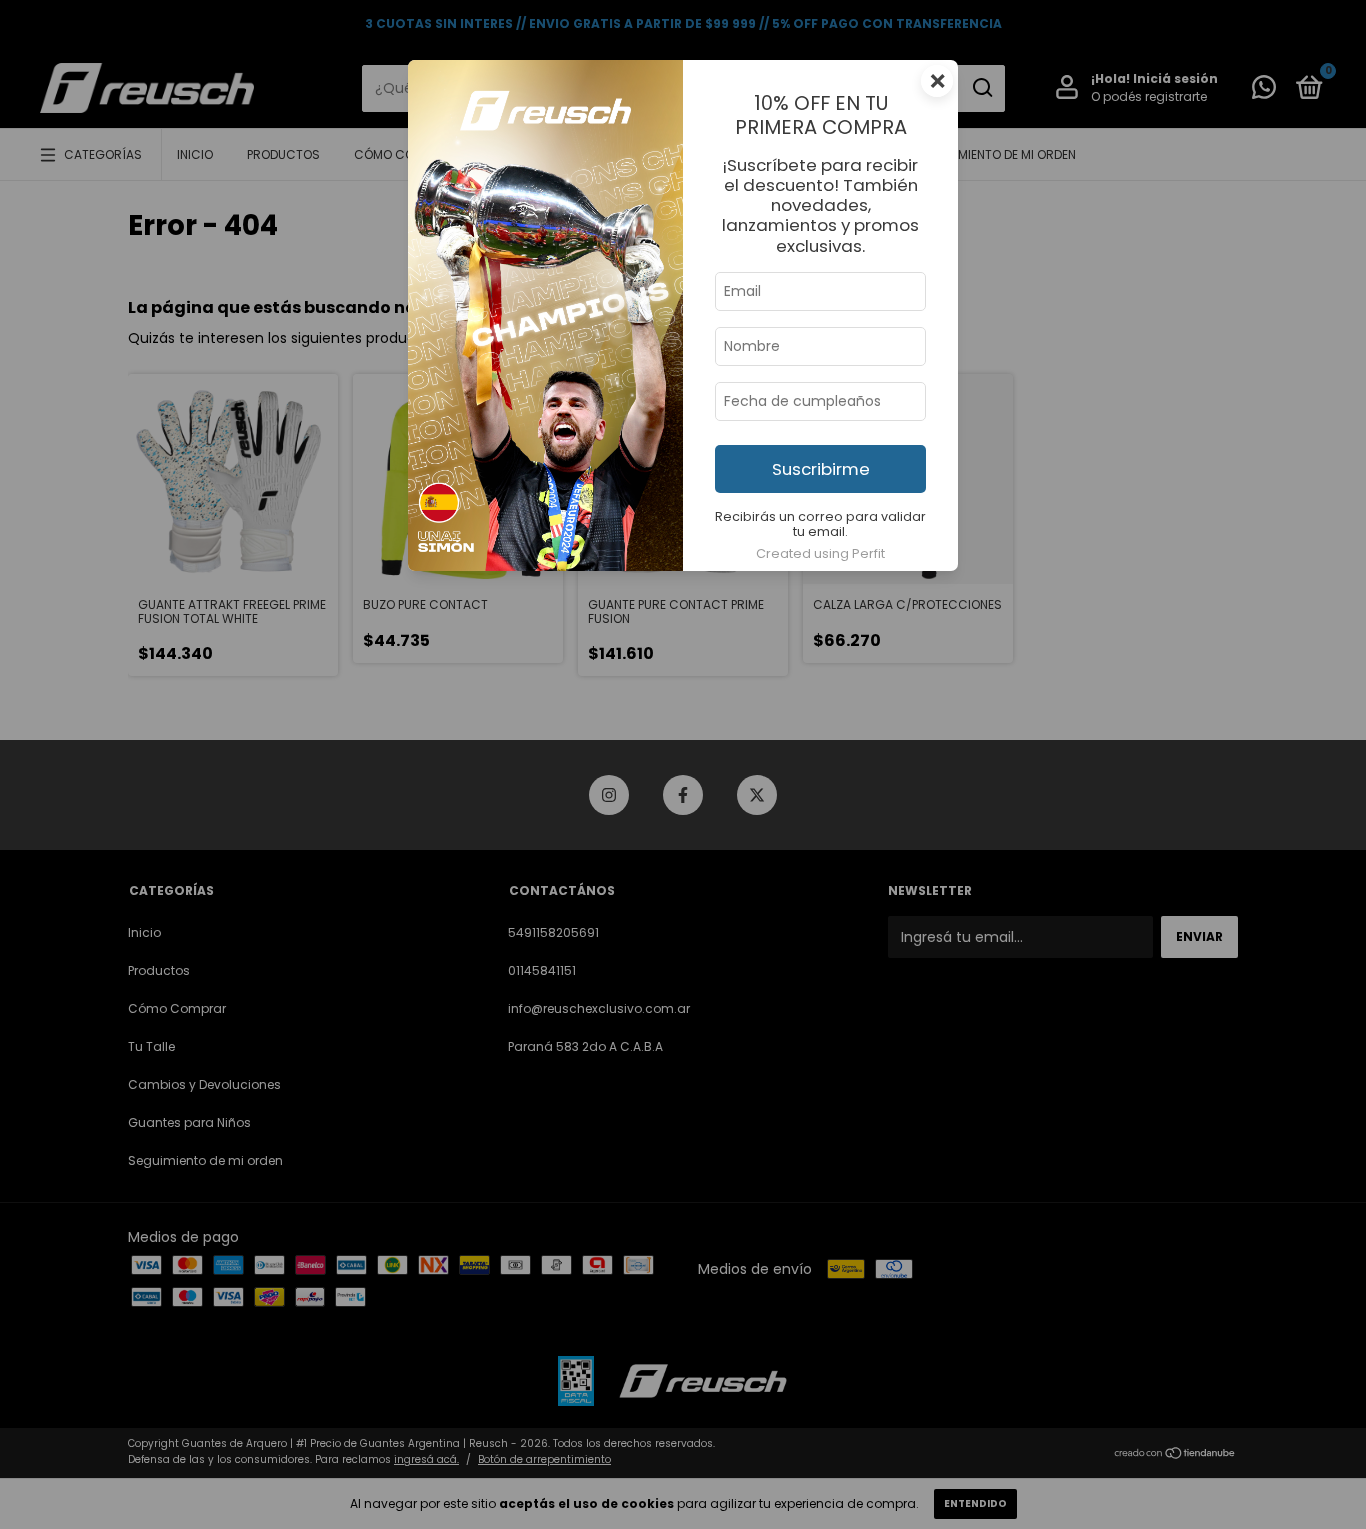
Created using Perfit (820, 553)
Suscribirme (821, 469)
